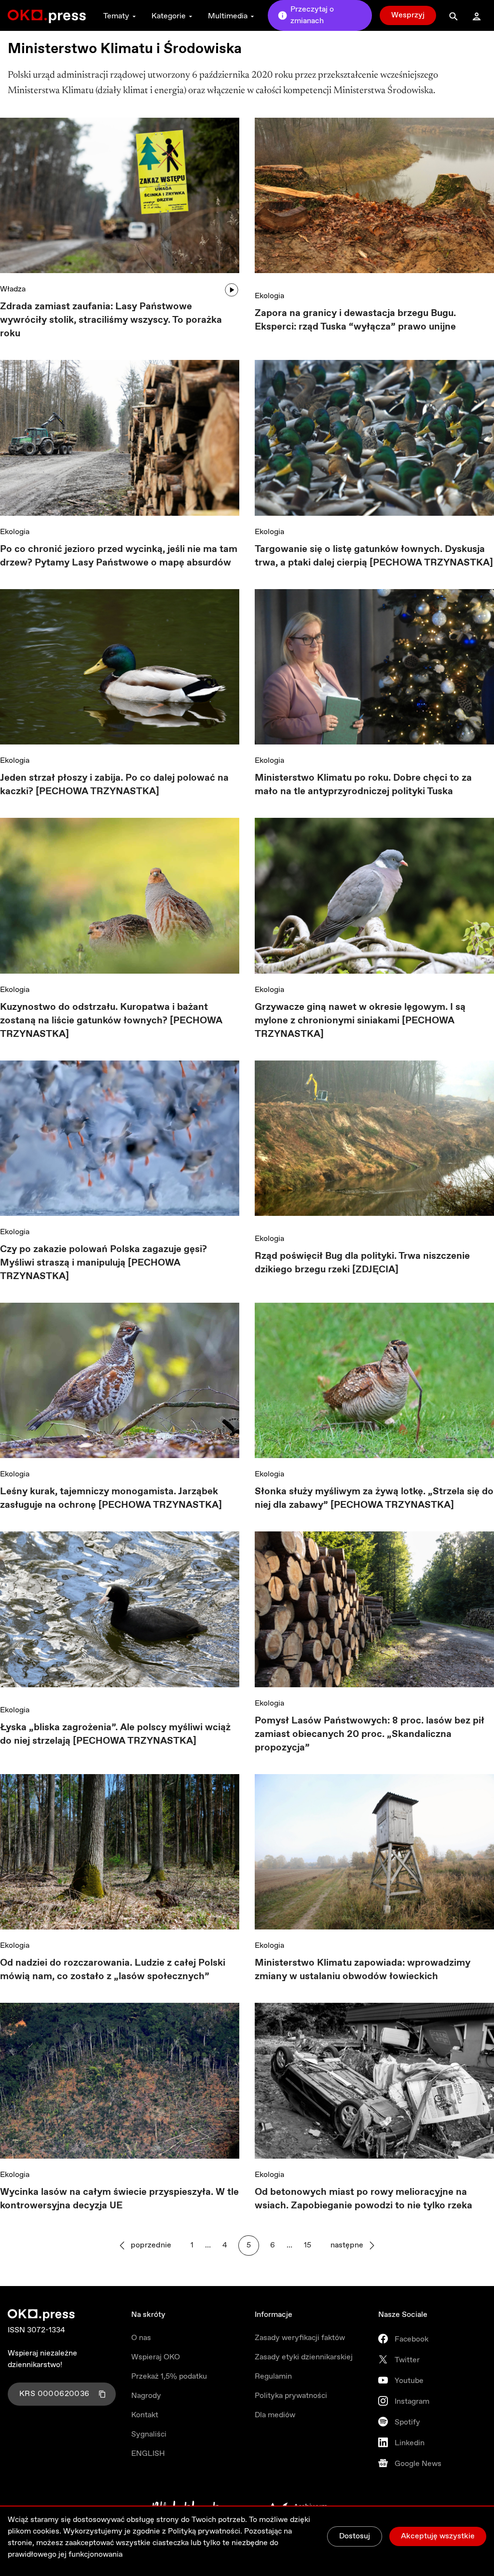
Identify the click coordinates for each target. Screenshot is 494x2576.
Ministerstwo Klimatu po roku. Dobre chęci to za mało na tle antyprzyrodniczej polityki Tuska (363, 785)
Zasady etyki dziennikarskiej (304, 2357)
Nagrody (146, 2396)
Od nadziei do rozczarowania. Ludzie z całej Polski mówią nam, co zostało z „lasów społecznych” (113, 1970)
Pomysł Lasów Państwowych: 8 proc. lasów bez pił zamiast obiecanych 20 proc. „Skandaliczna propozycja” (370, 1734)
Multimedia (228, 16)
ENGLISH (148, 2454)
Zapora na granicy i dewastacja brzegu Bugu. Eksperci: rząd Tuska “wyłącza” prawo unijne (355, 320)
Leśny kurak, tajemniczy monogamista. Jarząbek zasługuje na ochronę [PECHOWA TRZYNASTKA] (111, 1498)
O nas (141, 2338)
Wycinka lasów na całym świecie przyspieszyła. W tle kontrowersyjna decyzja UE (119, 2199)
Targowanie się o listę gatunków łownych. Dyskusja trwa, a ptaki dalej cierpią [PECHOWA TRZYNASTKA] (374, 556)
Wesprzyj (408, 15)
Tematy (116, 16)
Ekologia (269, 296)
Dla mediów (275, 2415)
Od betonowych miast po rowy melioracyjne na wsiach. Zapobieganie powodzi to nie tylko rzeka (364, 2199)
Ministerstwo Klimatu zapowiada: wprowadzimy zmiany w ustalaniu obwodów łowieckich (363, 1970)
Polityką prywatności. (205, 2531)
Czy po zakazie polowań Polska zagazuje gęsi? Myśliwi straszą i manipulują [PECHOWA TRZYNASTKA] (103, 1263)
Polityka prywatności (291, 2396)
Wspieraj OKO (156, 2357)
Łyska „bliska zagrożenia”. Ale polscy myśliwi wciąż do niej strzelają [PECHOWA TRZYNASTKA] (115, 1734)
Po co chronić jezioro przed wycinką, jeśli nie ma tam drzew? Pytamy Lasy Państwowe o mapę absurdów (119, 556)
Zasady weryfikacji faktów (300, 2338)
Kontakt (145, 2415)
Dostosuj (355, 2536)
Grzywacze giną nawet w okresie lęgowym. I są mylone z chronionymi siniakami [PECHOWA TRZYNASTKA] (360, 1021)
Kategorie (169, 16)
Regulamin (273, 2376)
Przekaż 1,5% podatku (169, 2376)
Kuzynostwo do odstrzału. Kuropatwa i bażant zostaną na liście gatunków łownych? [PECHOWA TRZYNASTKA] (111, 1021)
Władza (13, 289)
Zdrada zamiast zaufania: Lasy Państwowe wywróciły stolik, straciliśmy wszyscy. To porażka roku (111, 320)
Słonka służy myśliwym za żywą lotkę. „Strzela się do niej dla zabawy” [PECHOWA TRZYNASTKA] (374, 1498)
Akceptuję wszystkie (438, 2536)
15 (308, 2245)
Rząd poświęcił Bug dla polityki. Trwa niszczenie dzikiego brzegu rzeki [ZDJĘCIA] (362, 1263)
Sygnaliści (149, 2434)
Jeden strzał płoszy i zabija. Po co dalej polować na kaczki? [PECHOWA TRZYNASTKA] (114, 785)
